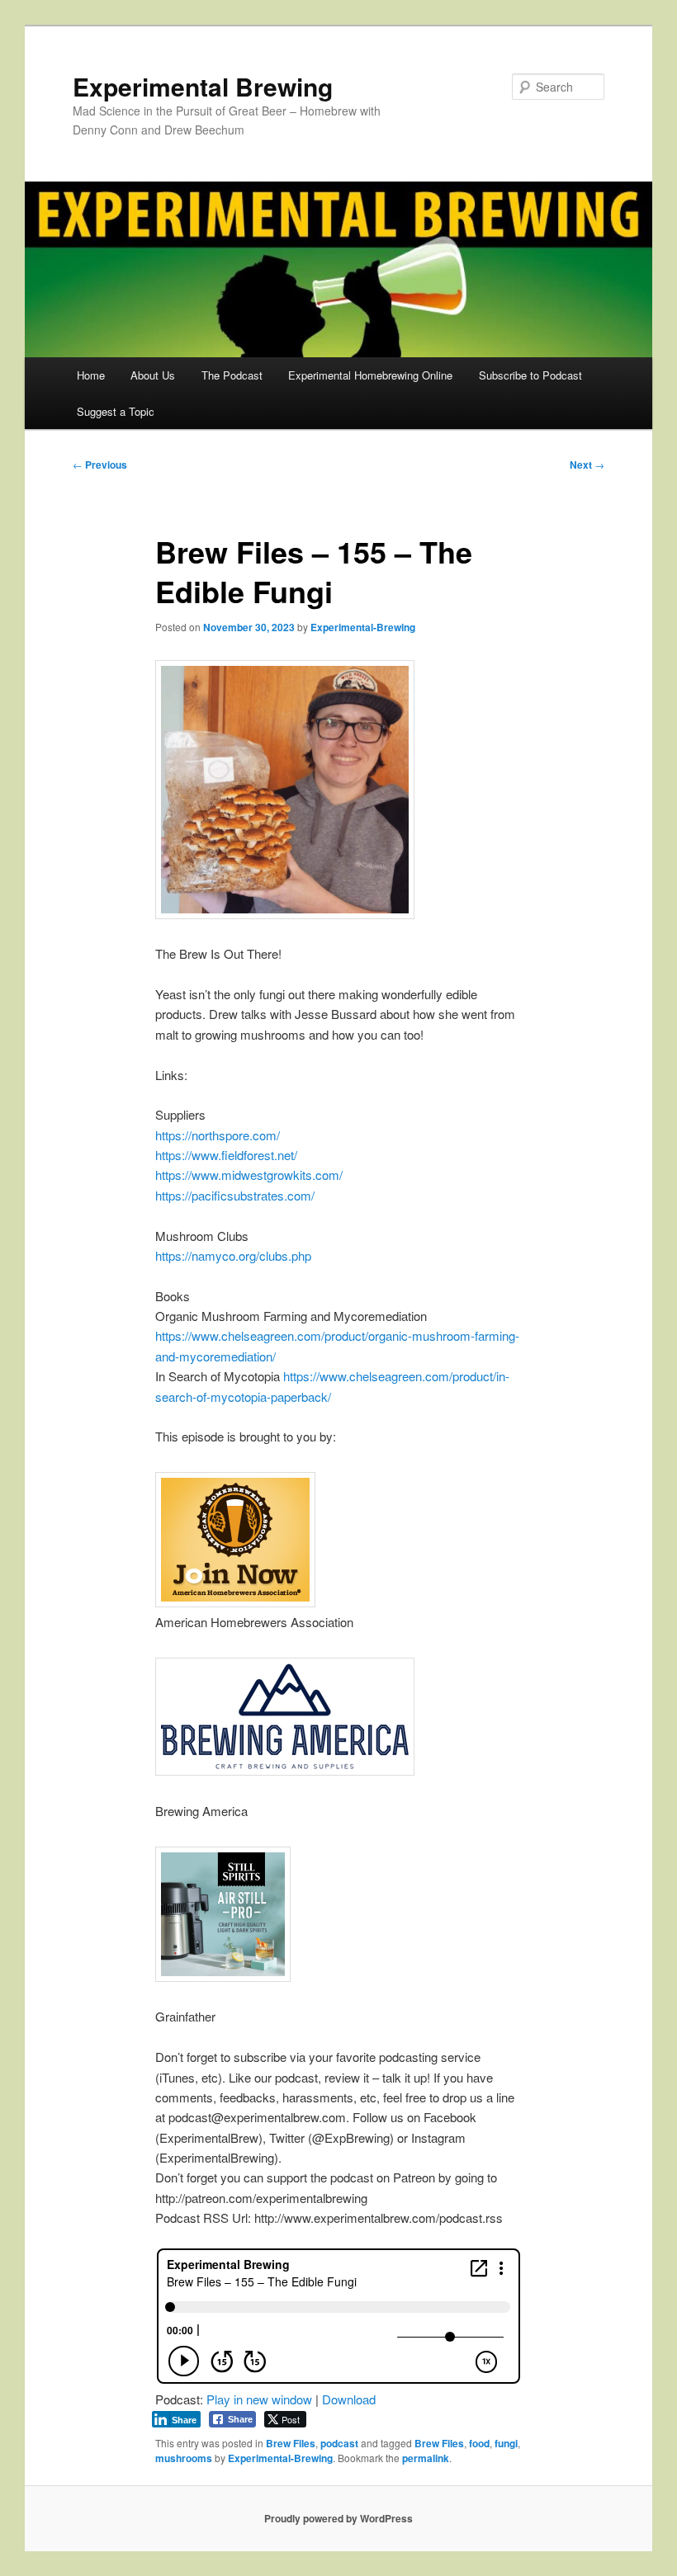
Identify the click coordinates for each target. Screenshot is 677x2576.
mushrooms (184, 2458)
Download (349, 2399)
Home (91, 375)
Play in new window (259, 2399)
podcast (339, 2443)
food (479, 2443)
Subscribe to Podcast (530, 375)
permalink (426, 2458)
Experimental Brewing (203, 86)
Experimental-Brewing (363, 627)
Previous (100, 465)
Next (587, 465)
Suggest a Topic (116, 411)
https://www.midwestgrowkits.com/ (249, 1175)
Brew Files (291, 2443)
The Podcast (232, 375)
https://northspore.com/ (218, 1135)
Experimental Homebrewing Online (370, 375)
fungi (506, 2443)
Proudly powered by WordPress (338, 2518)
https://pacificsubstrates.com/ (235, 1195)
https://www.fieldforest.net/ (226, 1155)
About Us (153, 375)
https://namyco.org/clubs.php (233, 1255)
